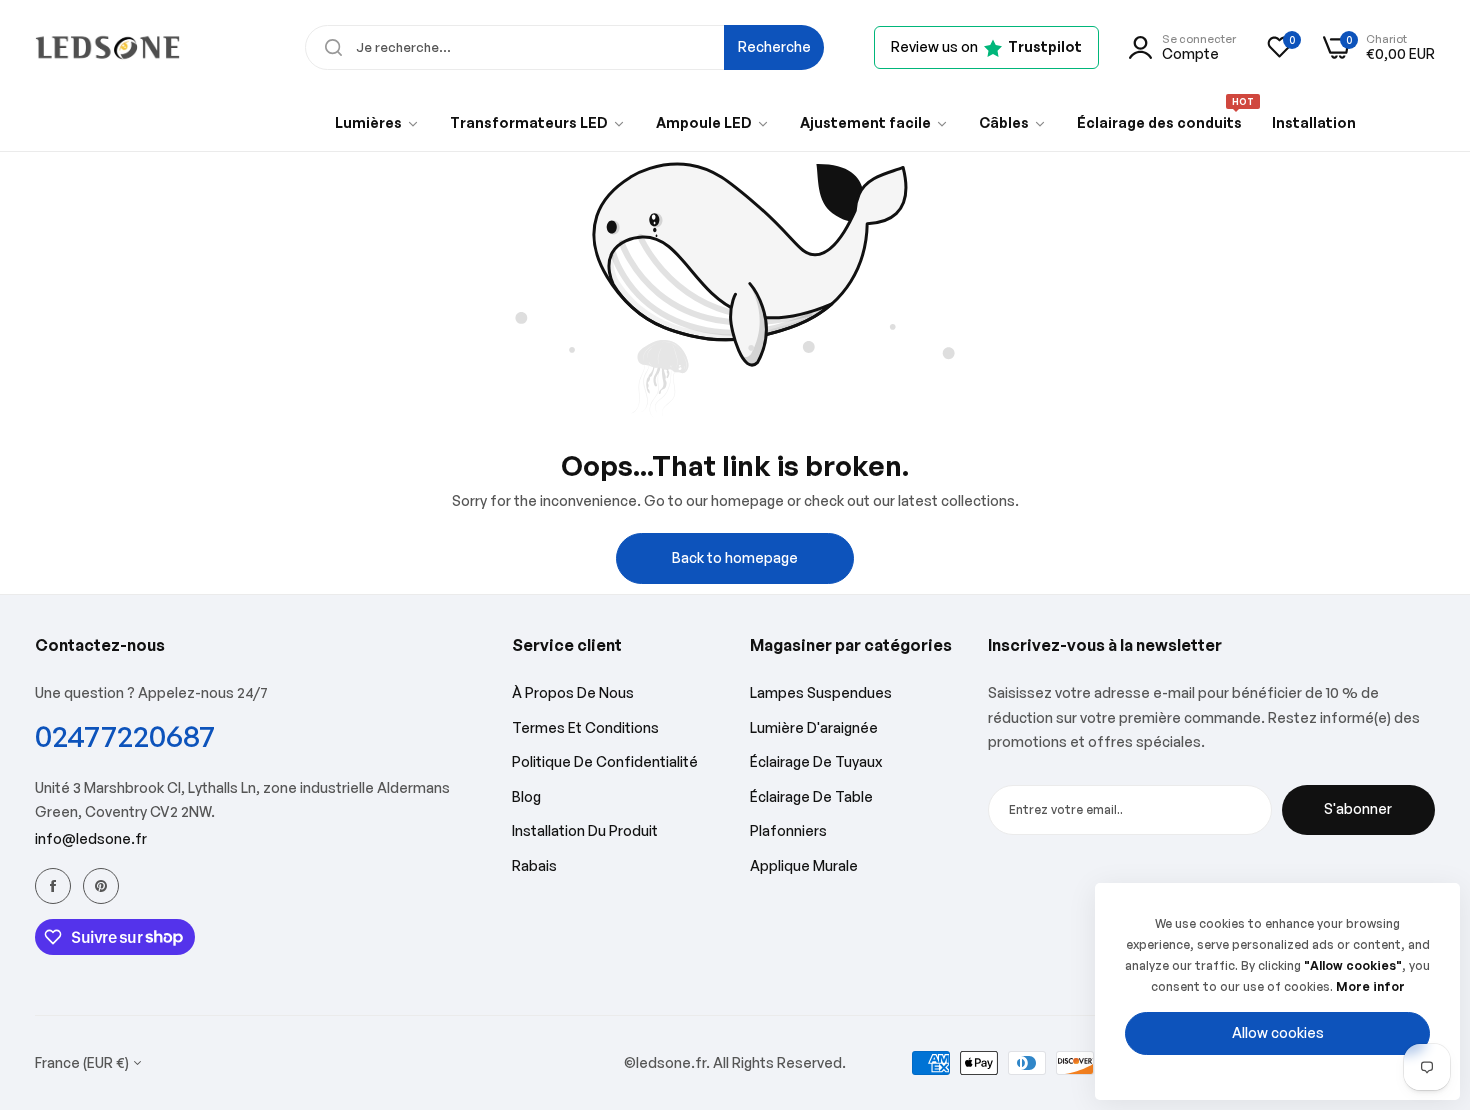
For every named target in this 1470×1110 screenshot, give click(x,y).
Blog (526, 796)
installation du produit (585, 830)
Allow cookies (1278, 1032)
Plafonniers (788, 830)
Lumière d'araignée (814, 727)
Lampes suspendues (821, 692)
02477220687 (125, 735)
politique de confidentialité (605, 761)
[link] (377, 123)
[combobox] (564, 47)
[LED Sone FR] (107, 47)
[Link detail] (53, 886)
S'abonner (1358, 808)
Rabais (534, 865)
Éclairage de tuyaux (816, 761)
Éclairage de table (811, 796)
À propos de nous (573, 692)
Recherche (774, 46)
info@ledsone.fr (91, 838)
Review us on (986, 46)
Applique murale (804, 865)
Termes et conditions (585, 727)
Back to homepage (735, 557)
